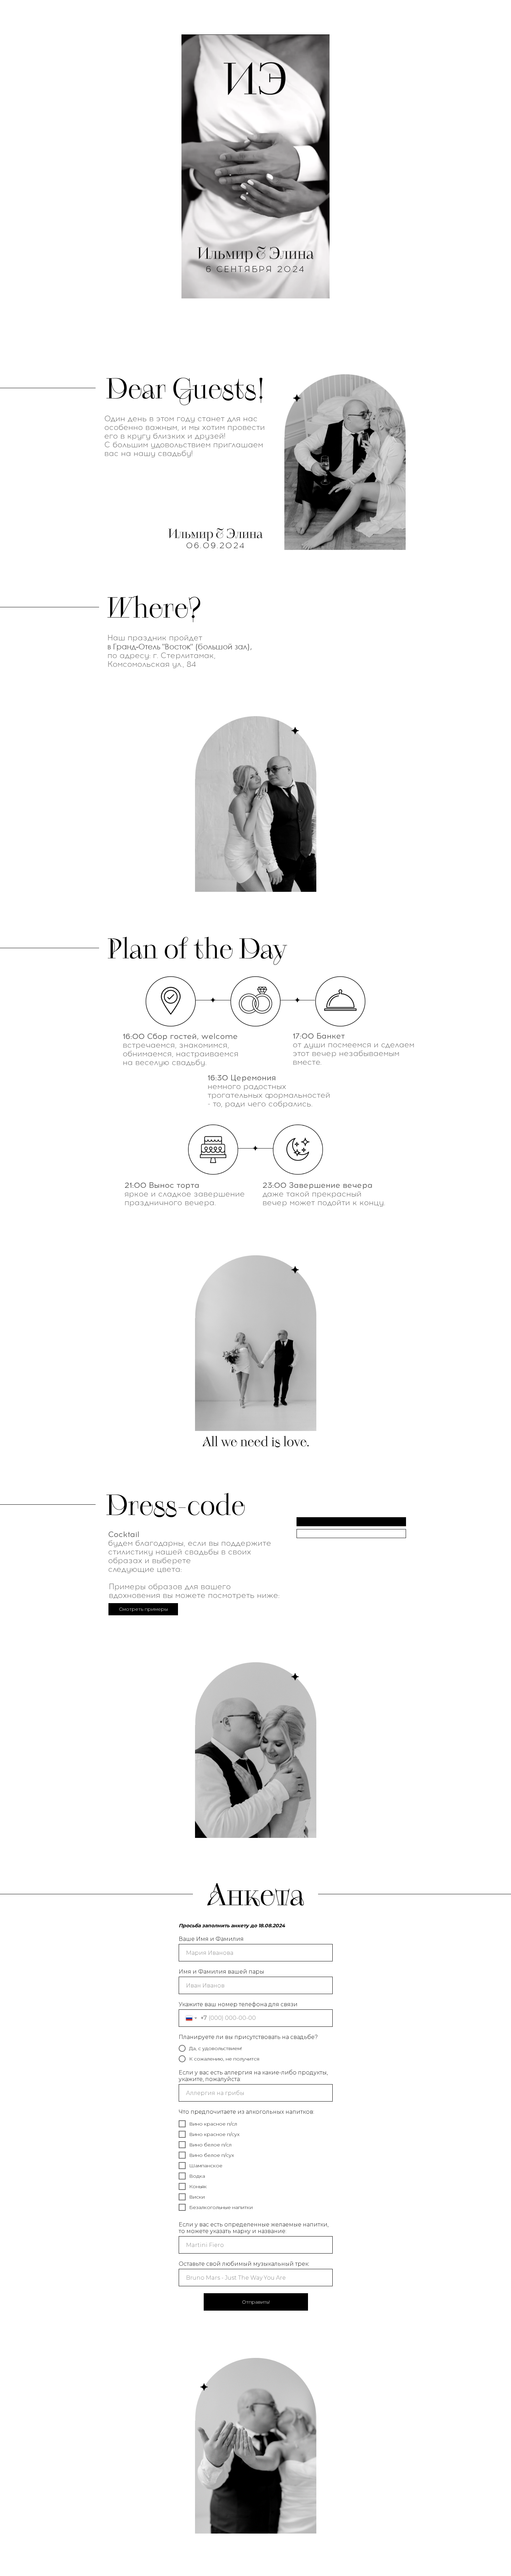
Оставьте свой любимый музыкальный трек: (244, 2264)
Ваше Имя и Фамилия (211, 1939)
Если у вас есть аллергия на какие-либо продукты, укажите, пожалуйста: (253, 2076)
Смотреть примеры (143, 1609)
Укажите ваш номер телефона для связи (238, 2004)
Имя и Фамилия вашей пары (221, 1972)
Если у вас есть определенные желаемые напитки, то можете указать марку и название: (254, 2228)
